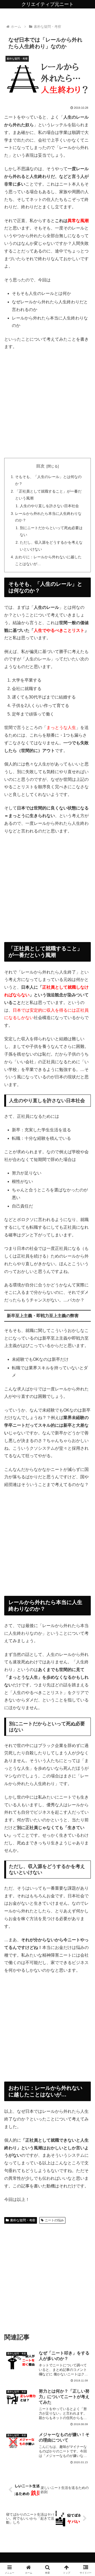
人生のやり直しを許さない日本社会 (49, 506)
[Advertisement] (47, 404)
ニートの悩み (54, 2220)
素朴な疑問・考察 (23, 2220)
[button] (85, 1397)
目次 (40, 466)
